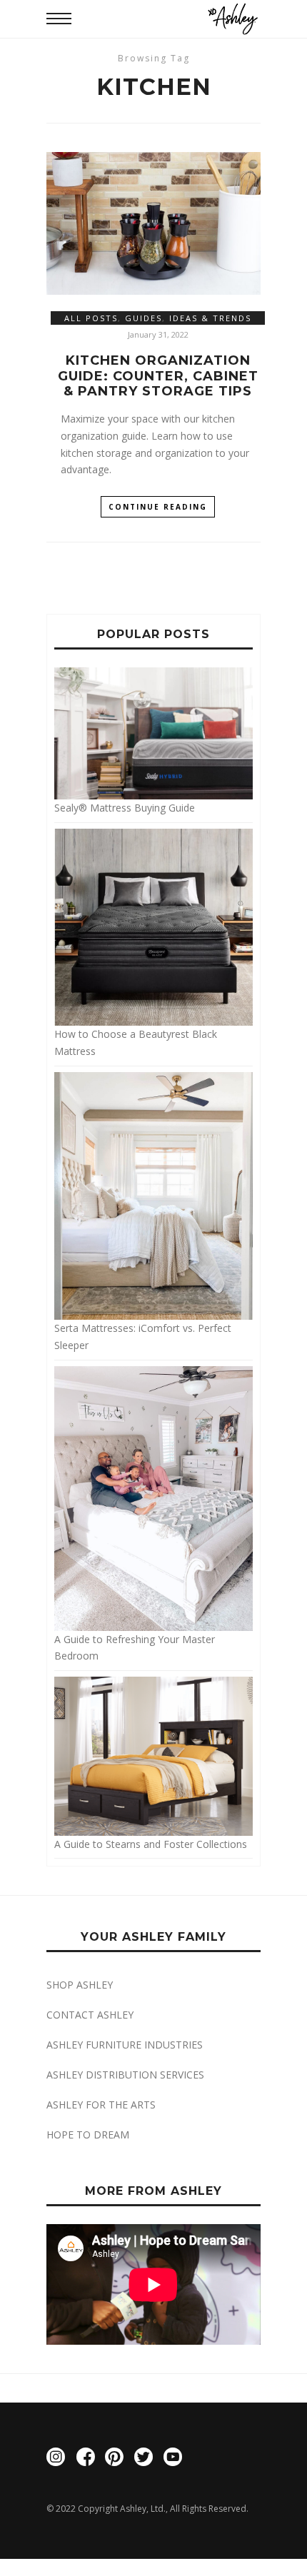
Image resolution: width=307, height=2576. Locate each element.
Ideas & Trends (210, 318)
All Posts (91, 318)
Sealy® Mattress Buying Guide (125, 808)
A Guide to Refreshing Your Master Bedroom (135, 1647)
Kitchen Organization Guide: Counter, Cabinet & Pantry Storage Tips (158, 376)
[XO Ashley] (233, 19)
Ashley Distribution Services (125, 2075)
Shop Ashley (80, 1985)
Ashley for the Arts (101, 2105)
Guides (144, 318)
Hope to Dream (88, 2135)
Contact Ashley (90, 2015)
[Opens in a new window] (56, 2459)
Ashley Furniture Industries (125, 2045)
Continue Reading (158, 507)
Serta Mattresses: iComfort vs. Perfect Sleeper (143, 1337)
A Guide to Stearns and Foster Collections (151, 1844)
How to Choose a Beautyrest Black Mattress (136, 1042)
